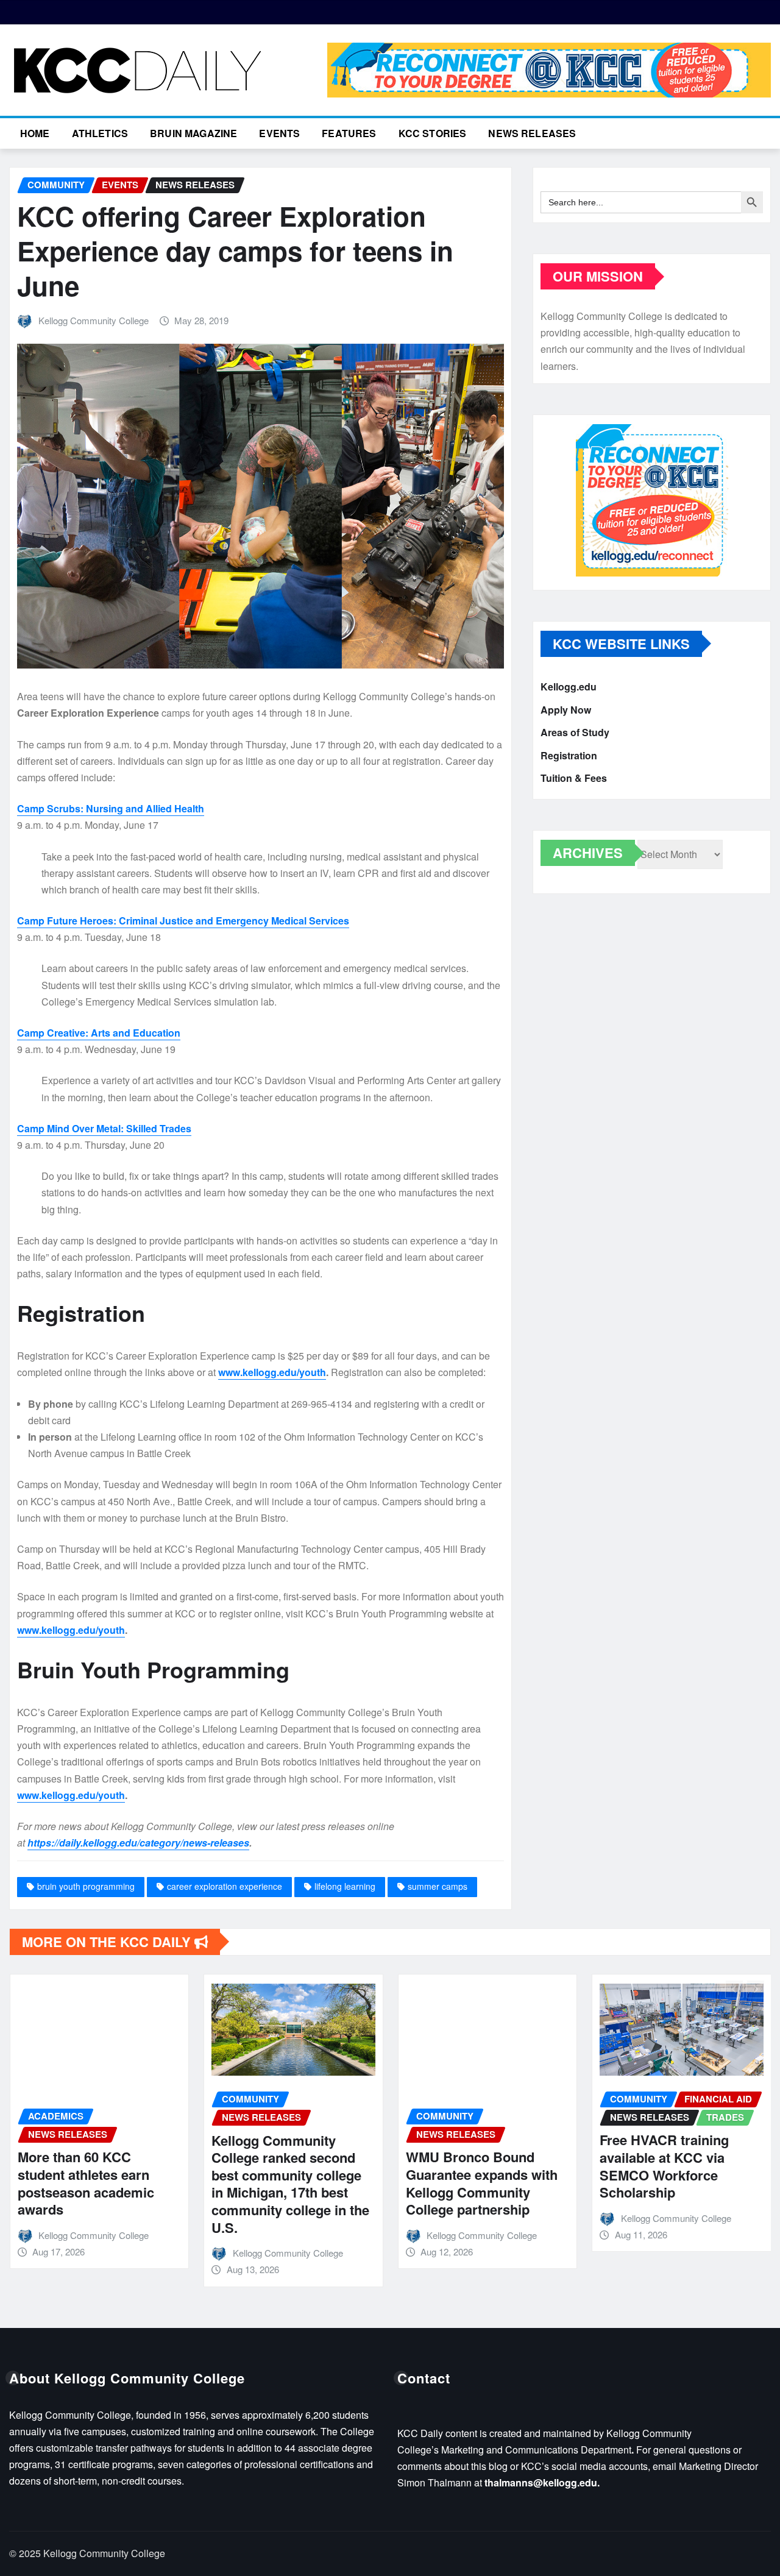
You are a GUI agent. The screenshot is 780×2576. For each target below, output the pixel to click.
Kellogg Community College (94, 320)
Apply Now (566, 710)
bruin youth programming (86, 1886)
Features (349, 133)
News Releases (532, 133)
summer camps (438, 1886)
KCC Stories (433, 133)
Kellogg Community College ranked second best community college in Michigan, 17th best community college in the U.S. (280, 2184)
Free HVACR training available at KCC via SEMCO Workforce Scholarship (654, 2166)
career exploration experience (225, 1886)
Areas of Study (575, 732)
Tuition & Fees (574, 778)
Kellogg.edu (569, 687)
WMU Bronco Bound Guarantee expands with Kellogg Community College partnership (471, 2183)
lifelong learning (345, 1886)
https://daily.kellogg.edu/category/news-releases (138, 1843)
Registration (569, 755)
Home (35, 133)
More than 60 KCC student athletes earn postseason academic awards (75, 2183)
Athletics (100, 133)
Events (279, 133)
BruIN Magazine (193, 133)
